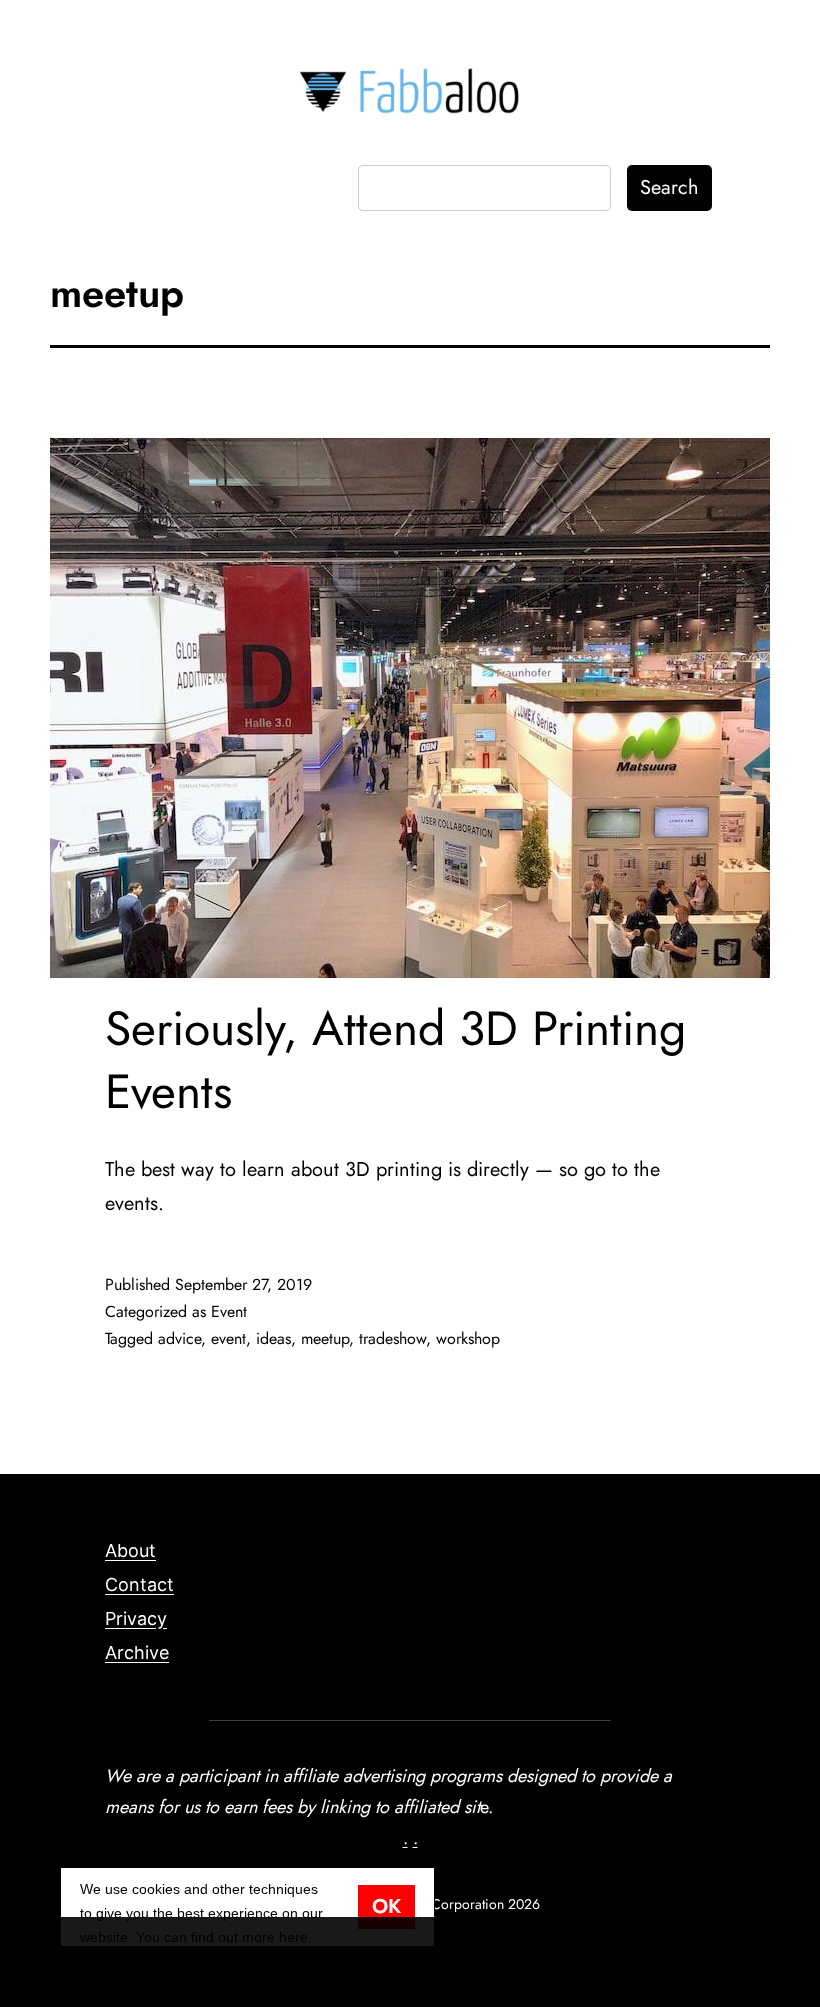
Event (229, 1311)
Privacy (136, 1618)
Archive (137, 1652)
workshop (468, 1338)
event (228, 1338)
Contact (139, 1584)
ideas (273, 1338)
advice (179, 1338)
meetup (325, 1338)
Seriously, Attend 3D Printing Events (395, 1059)
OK (386, 1906)
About (130, 1550)
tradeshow (392, 1338)
